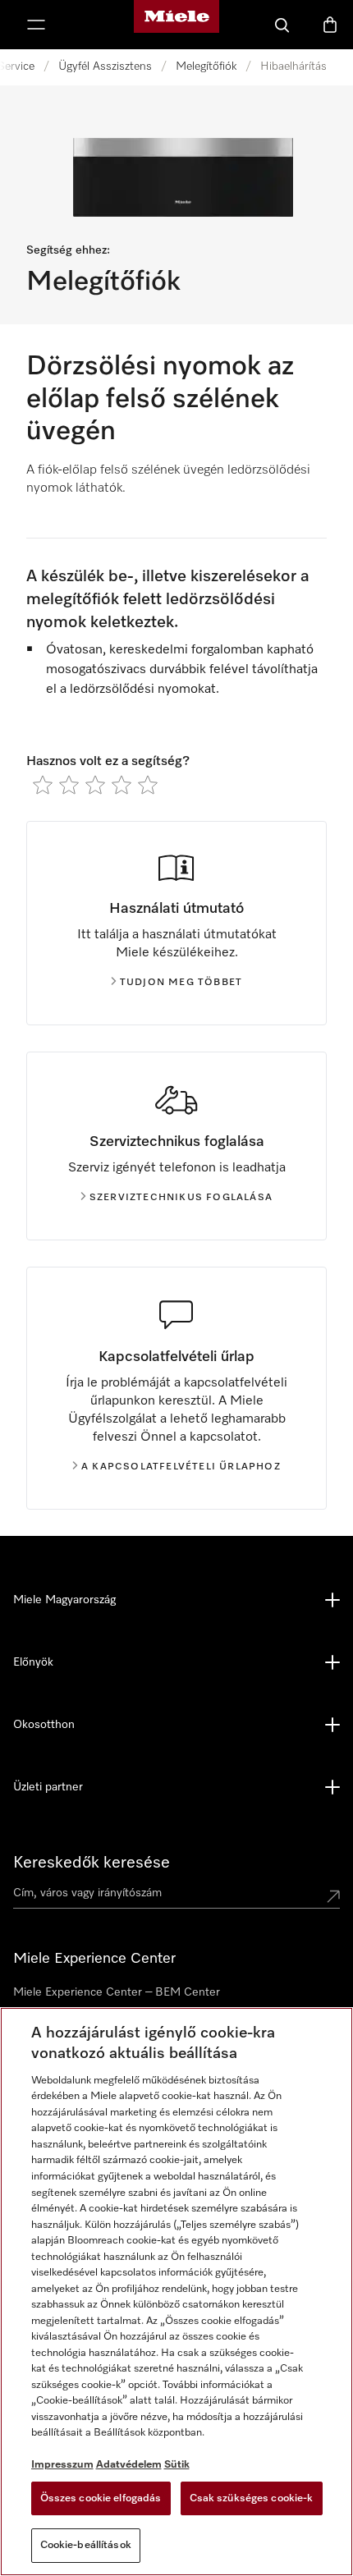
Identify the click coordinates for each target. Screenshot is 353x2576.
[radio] (43, 785)
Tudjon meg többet (181, 983)
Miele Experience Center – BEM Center (117, 1992)
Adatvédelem (129, 2465)
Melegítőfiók (206, 66)
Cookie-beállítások (86, 2545)
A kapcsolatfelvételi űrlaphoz (181, 1467)
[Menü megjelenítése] (36, 25)
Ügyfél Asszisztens (105, 66)
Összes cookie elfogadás (101, 2498)
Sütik (177, 2465)
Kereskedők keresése (92, 1863)
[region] (176, 2292)
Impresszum (62, 2465)
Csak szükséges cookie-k (252, 2498)
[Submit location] (333, 1896)
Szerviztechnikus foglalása (181, 1198)
